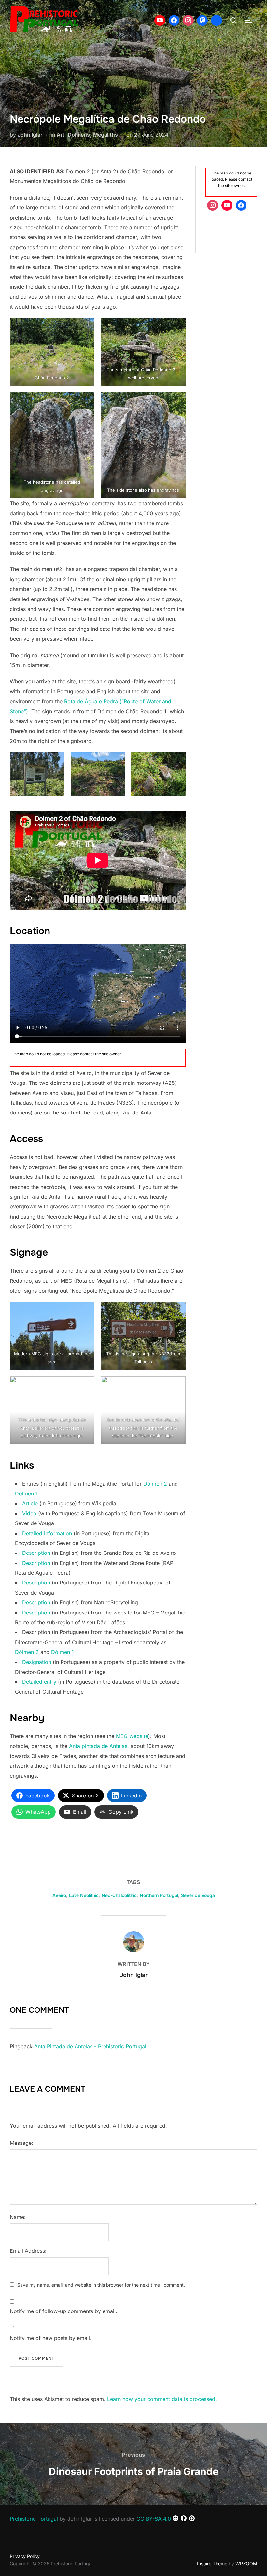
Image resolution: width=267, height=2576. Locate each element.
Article (30, 1503)
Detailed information (47, 1533)
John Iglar (30, 135)
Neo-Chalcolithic (119, 1895)
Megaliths (105, 135)
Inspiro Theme (212, 2563)
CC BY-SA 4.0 (154, 2519)
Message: (21, 2143)
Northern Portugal (159, 1895)
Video (29, 1513)
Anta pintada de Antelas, (99, 1746)
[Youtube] (160, 21)
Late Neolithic (84, 1895)
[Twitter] (217, 21)
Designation (37, 1662)
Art (61, 135)
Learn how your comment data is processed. (162, 2399)
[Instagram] (188, 21)
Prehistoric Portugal (34, 2519)
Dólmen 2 (155, 1484)
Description (36, 1553)
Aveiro (59, 1895)
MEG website (132, 1736)
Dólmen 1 (26, 1493)
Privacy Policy (25, 2556)
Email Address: (28, 2251)
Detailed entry (39, 1682)
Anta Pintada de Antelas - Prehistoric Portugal (90, 2046)
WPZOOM (246, 2563)
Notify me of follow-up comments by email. (63, 2311)
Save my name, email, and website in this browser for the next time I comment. (101, 2285)
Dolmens (79, 135)
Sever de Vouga (198, 1895)
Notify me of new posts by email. (51, 2338)
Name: (18, 2217)
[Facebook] (174, 21)
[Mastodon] (203, 21)
